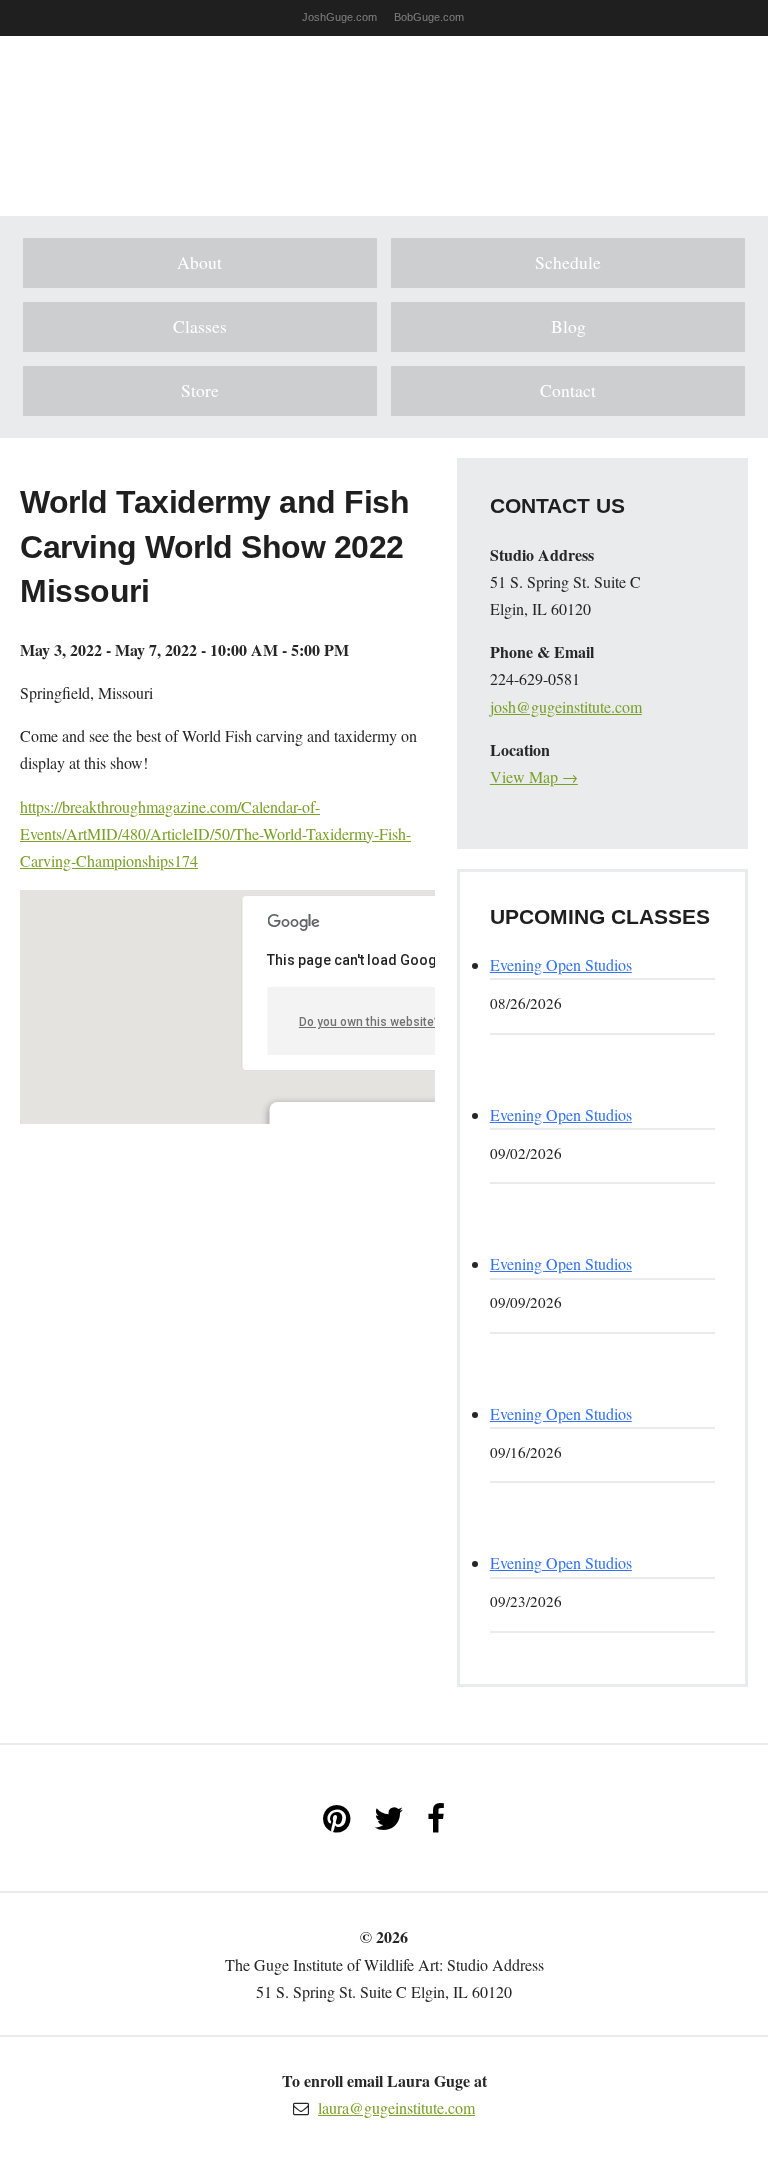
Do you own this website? (369, 1022)
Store (200, 390)
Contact (568, 390)
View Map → (534, 776)
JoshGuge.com (339, 17)
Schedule (568, 262)
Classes (200, 326)
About (199, 262)
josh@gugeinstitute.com (566, 706)
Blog (568, 326)
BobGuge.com (429, 17)
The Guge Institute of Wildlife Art (384, 111)
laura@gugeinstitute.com (396, 2107)
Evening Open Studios (561, 964)
